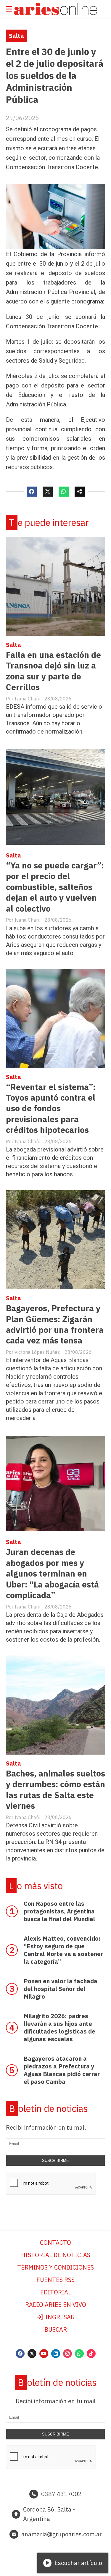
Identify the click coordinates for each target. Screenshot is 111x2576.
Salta (16, 36)
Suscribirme (55, 2161)
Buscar (56, 2329)
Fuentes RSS (55, 2280)
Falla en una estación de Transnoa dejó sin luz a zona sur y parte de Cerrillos (53, 671)
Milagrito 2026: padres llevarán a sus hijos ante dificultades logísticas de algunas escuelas (59, 2027)
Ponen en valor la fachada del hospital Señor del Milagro (61, 1989)
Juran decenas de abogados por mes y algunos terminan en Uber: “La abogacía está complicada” (52, 1573)
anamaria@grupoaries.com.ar (62, 2534)
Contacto (55, 2243)
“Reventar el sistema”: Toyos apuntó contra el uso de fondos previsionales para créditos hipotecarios (51, 1108)
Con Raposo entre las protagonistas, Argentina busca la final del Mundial (59, 1911)
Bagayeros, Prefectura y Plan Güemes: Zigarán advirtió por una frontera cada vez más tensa (55, 1324)
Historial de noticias (56, 2255)
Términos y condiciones (55, 2267)
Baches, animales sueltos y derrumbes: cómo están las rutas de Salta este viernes (55, 1790)
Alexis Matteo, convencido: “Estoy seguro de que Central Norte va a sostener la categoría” (63, 1950)
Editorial (56, 2292)
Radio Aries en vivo (56, 2305)
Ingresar (59, 2317)
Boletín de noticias (48, 2109)
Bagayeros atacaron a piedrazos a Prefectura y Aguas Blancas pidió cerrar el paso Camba (62, 2070)
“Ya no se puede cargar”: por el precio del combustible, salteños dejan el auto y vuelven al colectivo (55, 887)
